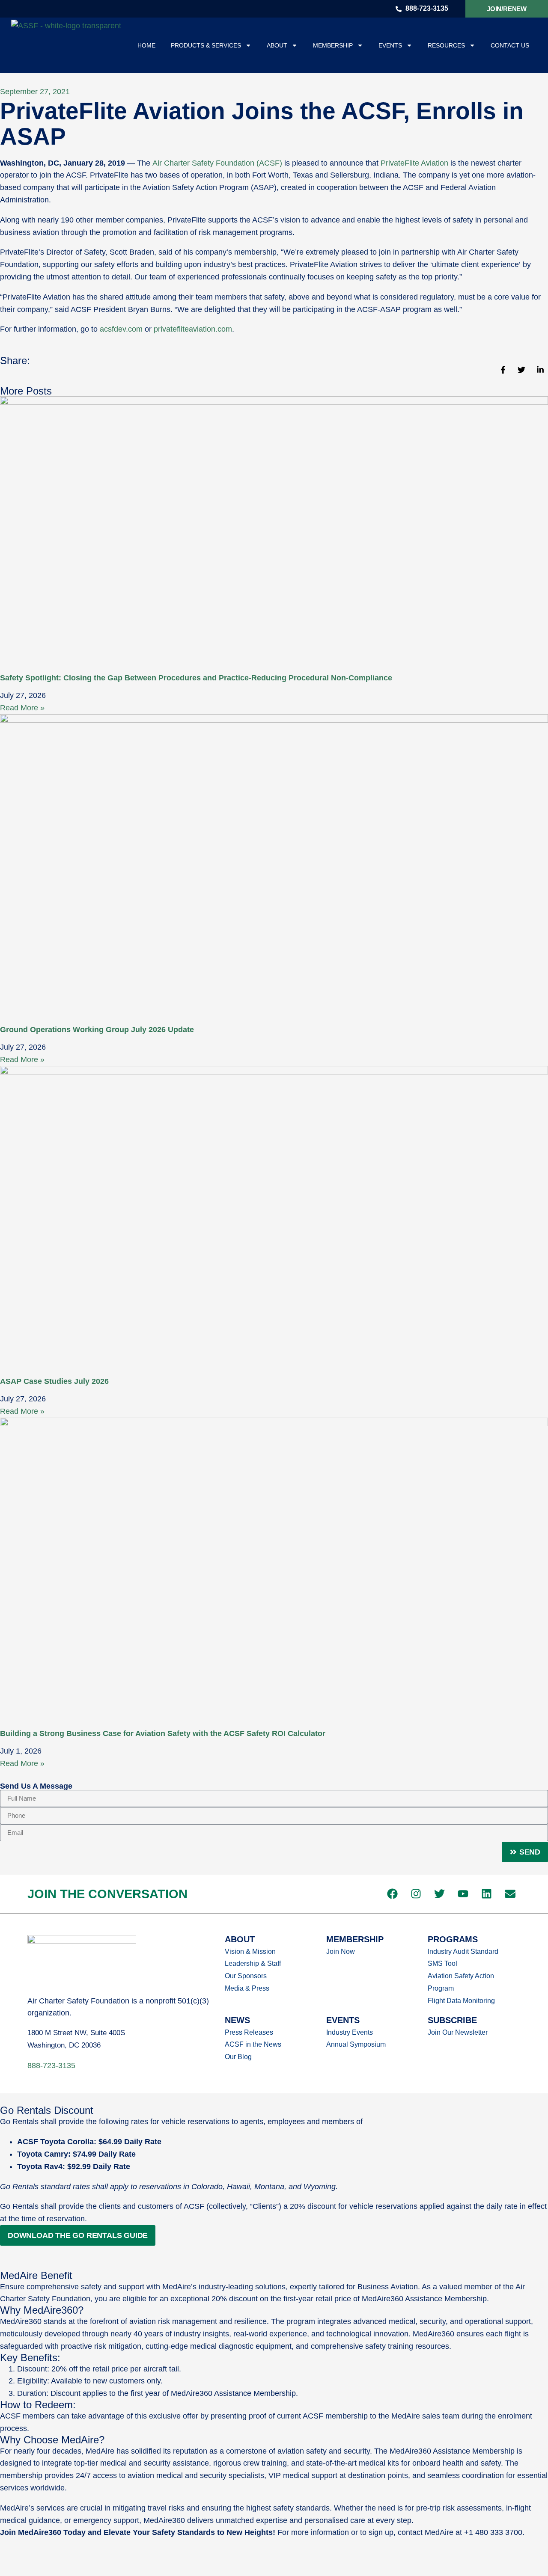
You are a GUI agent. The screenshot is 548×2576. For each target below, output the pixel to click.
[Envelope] (510, 1894)
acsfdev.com (121, 329)
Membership (333, 45)
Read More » (22, 708)
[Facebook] (392, 1894)
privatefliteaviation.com (193, 329)
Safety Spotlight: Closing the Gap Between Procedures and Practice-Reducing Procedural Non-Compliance (196, 678)
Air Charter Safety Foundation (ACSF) (217, 163)
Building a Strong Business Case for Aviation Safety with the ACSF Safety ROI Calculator (163, 1733)
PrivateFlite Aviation (414, 163)
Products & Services (206, 45)
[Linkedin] (486, 1894)
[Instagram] (416, 1894)
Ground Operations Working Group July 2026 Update (97, 1030)
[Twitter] (439, 1894)
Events (390, 45)
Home (146, 45)
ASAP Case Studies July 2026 (54, 1381)
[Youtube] (463, 1894)
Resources (446, 45)
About (277, 45)
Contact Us (510, 45)
